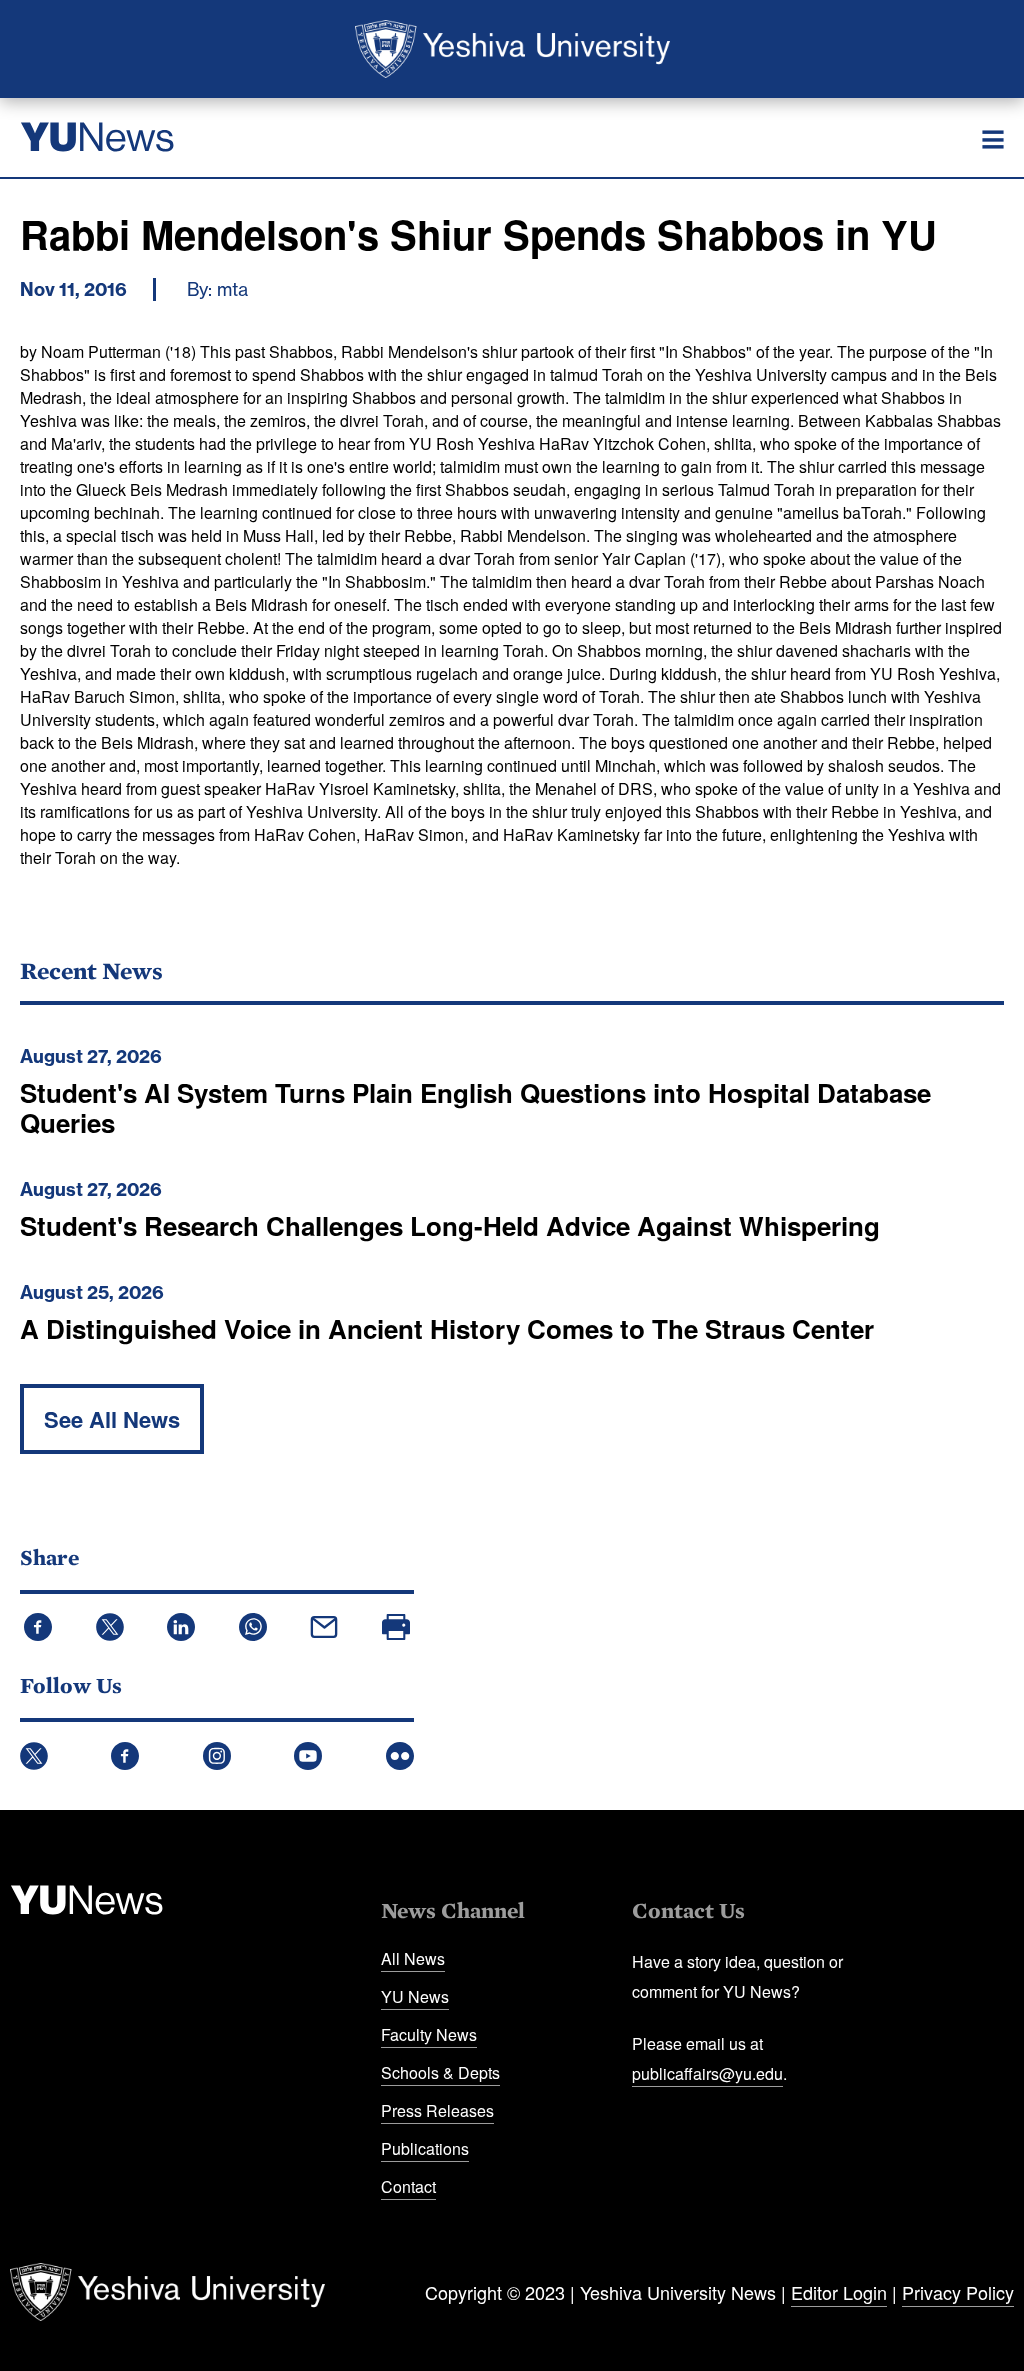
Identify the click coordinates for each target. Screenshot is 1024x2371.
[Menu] (993, 140)
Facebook (125, 1756)
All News (413, 1958)
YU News (415, 1996)
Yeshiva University (512, 49)
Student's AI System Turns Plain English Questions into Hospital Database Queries (475, 1107)
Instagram (217, 1756)
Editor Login (839, 2292)
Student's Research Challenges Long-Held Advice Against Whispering (450, 1225)
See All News (112, 1419)
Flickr (400, 1756)
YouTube (308, 1756)
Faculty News (429, 2034)
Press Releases (437, 2110)
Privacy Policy (958, 2292)
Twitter (34, 1756)
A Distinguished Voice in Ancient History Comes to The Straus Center (447, 1328)
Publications (425, 2148)
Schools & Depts (440, 2072)
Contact (408, 2186)
